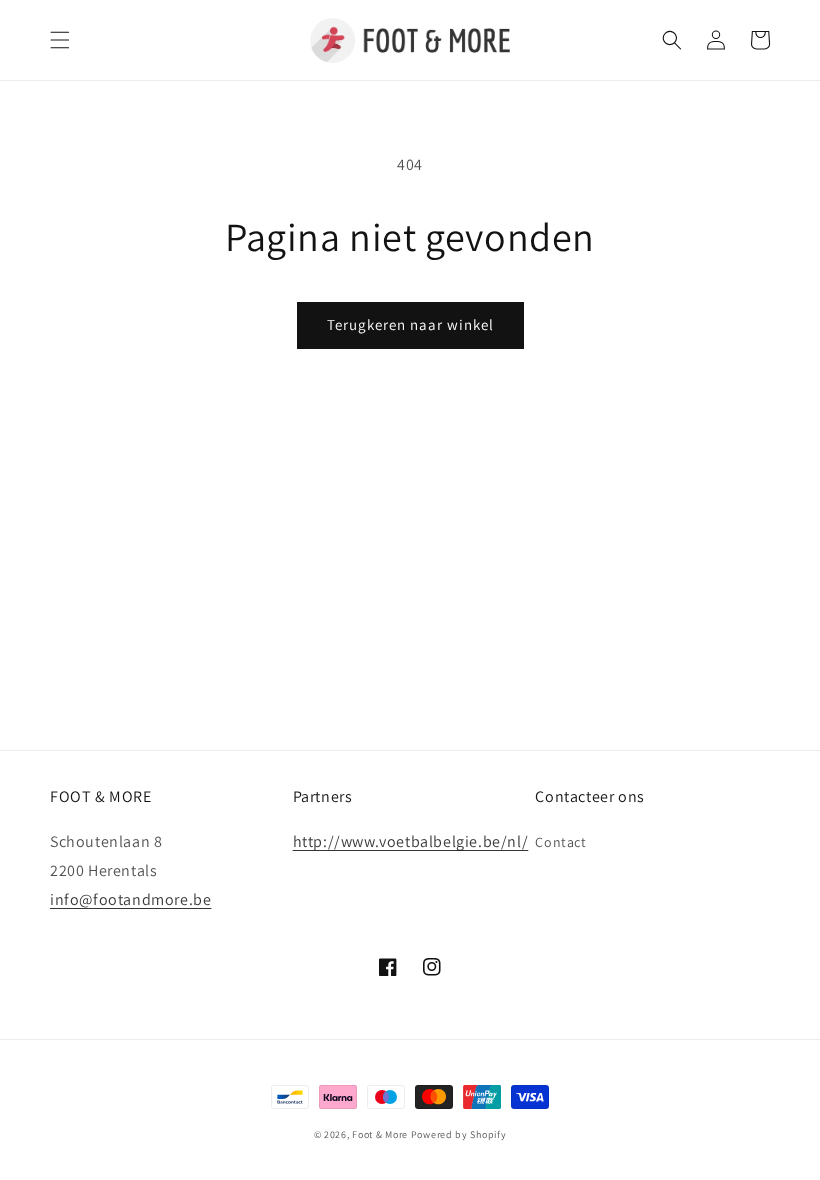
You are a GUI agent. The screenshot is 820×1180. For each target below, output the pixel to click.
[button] (60, 40)
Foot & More (380, 1134)
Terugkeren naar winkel (410, 324)
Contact (560, 842)
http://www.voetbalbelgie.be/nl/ (411, 841)
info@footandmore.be (130, 899)
